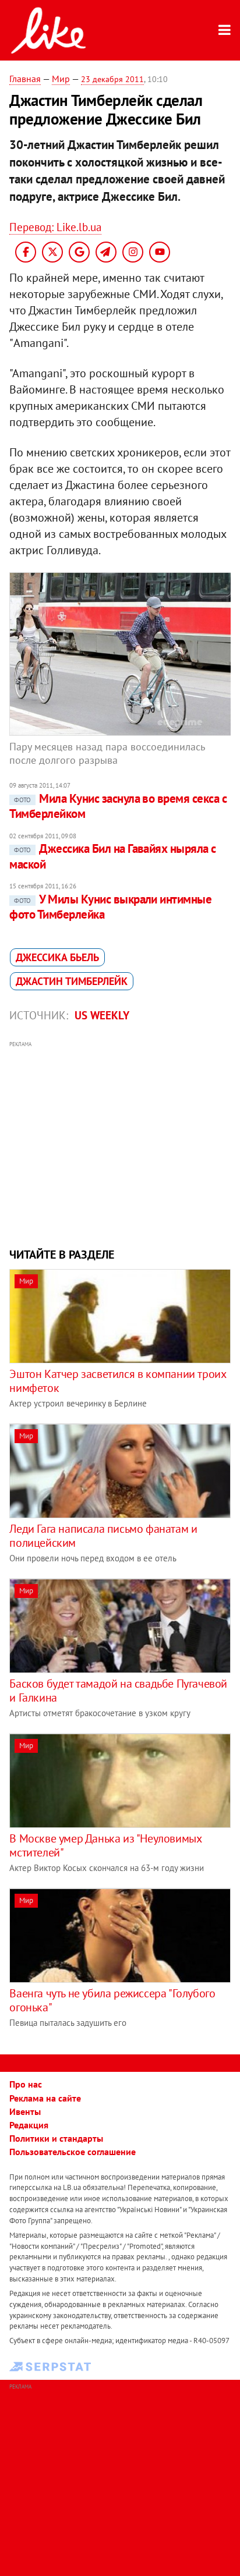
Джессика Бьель (57, 957)
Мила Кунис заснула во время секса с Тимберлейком (118, 806)
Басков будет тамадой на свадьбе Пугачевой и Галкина (118, 1691)
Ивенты (25, 2111)
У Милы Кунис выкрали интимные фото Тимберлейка (110, 907)
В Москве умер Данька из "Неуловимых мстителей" (105, 1845)
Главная (25, 79)
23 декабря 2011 (112, 79)
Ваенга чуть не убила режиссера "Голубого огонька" (112, 2000)
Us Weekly (102, 1015)
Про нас (26, 2084)
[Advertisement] (120, 1143)
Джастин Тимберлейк (72, 981)
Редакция (29, 2125)
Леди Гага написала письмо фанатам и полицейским (103, 1536)
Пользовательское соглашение (73, 2152)
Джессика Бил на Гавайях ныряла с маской (112, 856)
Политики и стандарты (56, 2138)
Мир (61, 79)
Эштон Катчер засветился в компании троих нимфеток (117, 1381)
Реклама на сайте (45, 2098)
